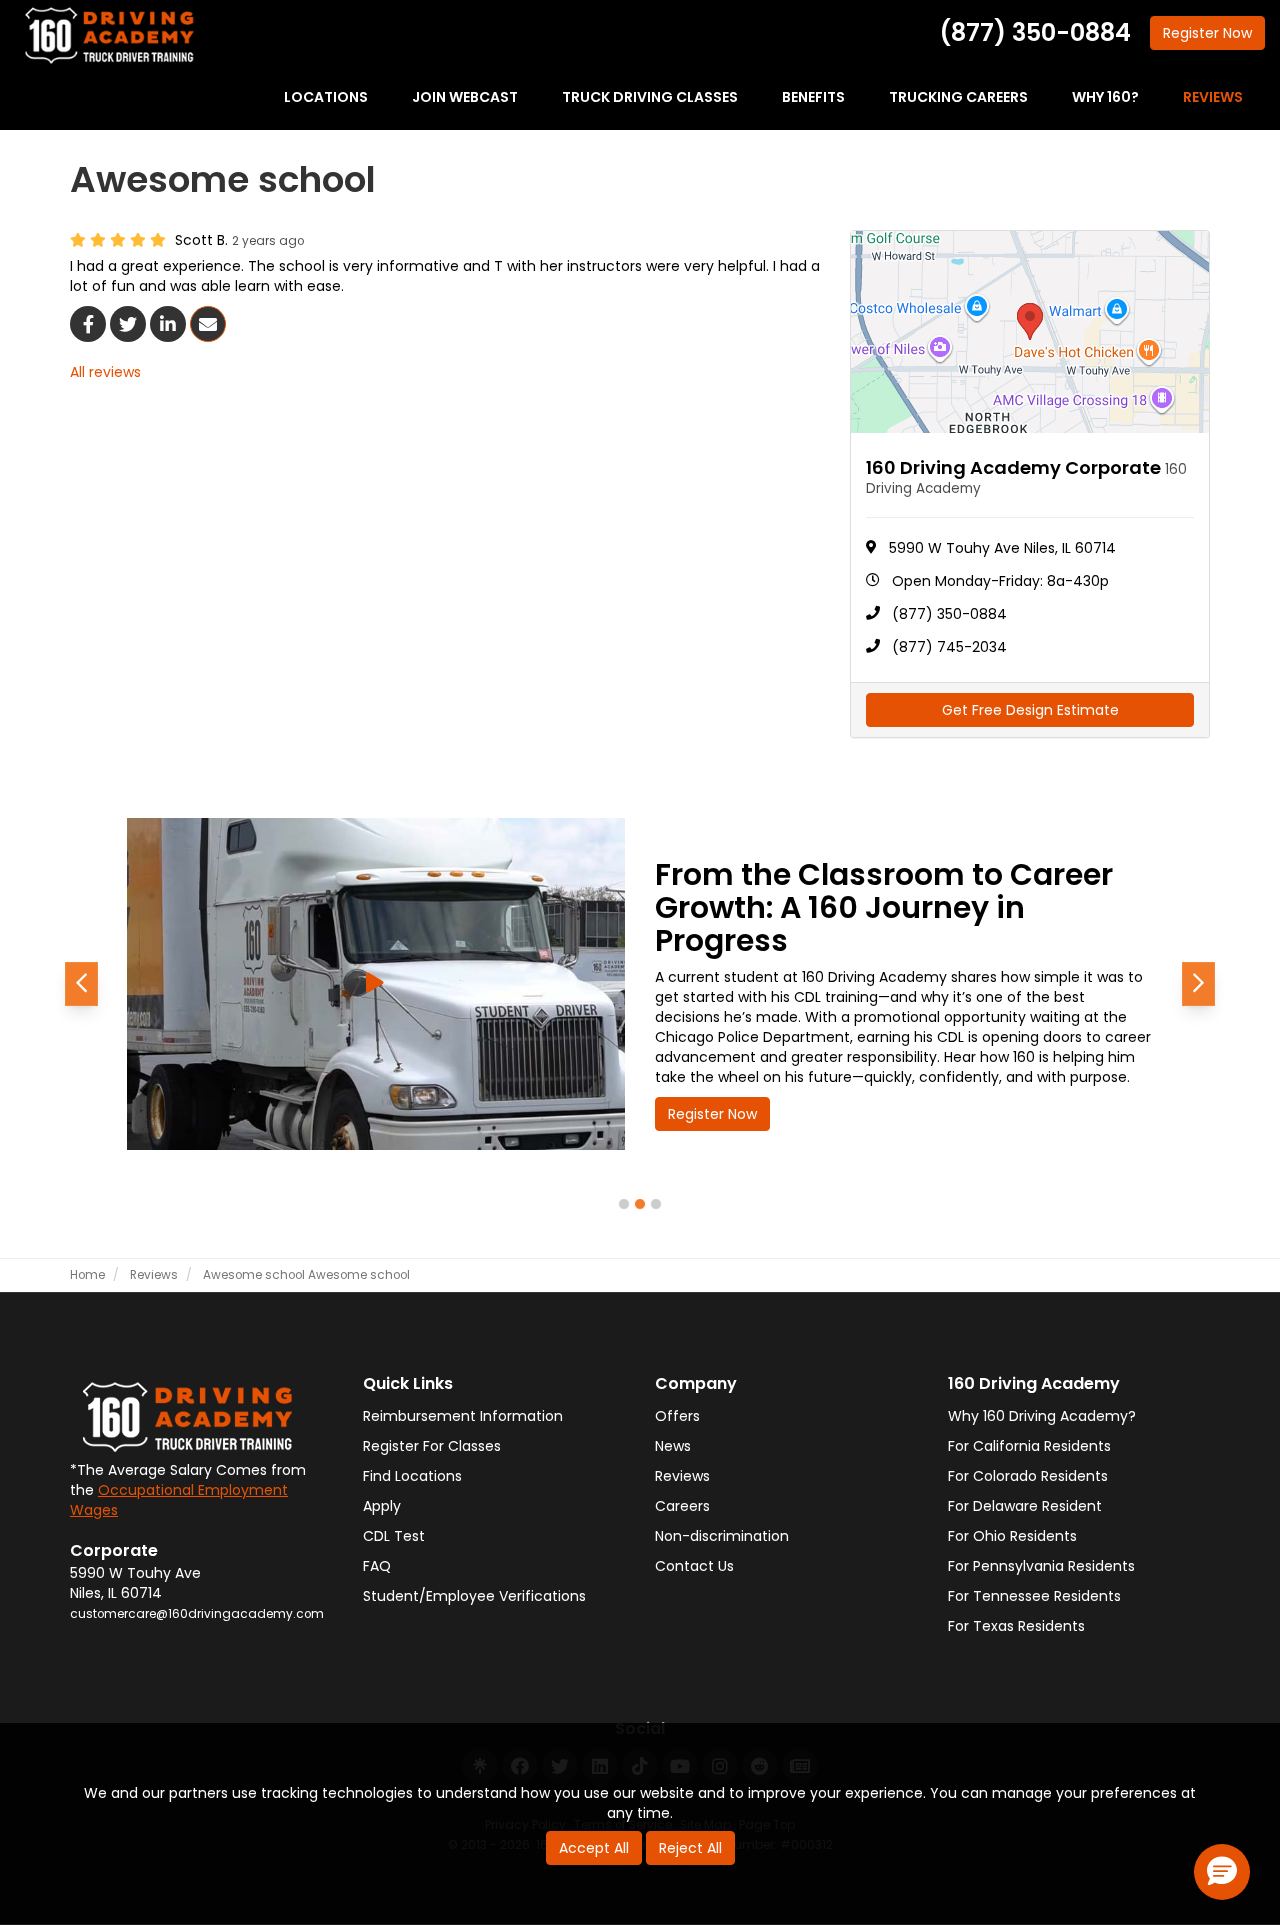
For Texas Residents (1016, 1626)
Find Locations (412, 1476)
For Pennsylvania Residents (1041, 1566)
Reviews (682, 1476)
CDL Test (394, 1536)
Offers (677, 1416)
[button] (81, 984)
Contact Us (694, 1566)
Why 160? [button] (1105, 97)
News (673, 1446)
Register (1207, 33)
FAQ (377, 1566)
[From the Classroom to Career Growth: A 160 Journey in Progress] (376, 984)
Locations (326, 97)
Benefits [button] (813, 97)
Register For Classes (432, 1446)
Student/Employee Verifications (474, 1596)
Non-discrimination (722, 1536)
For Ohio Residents (1012, 1536)
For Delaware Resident (1025, 1506)
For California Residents (1029, 1446)
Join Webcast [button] (465, 97)
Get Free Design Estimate (1030, 710)
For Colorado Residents (1028, 1476)
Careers (682, 1506)
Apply (382, 1506)
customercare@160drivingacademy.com (197, 1614)
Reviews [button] (1213, 97)
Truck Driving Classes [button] (650, 97)
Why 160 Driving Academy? (1042, 1416)
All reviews (105, 372)
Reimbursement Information (463, 1416)
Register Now (712, 1114)
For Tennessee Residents (1034, 1596)
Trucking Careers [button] (958, 97)
